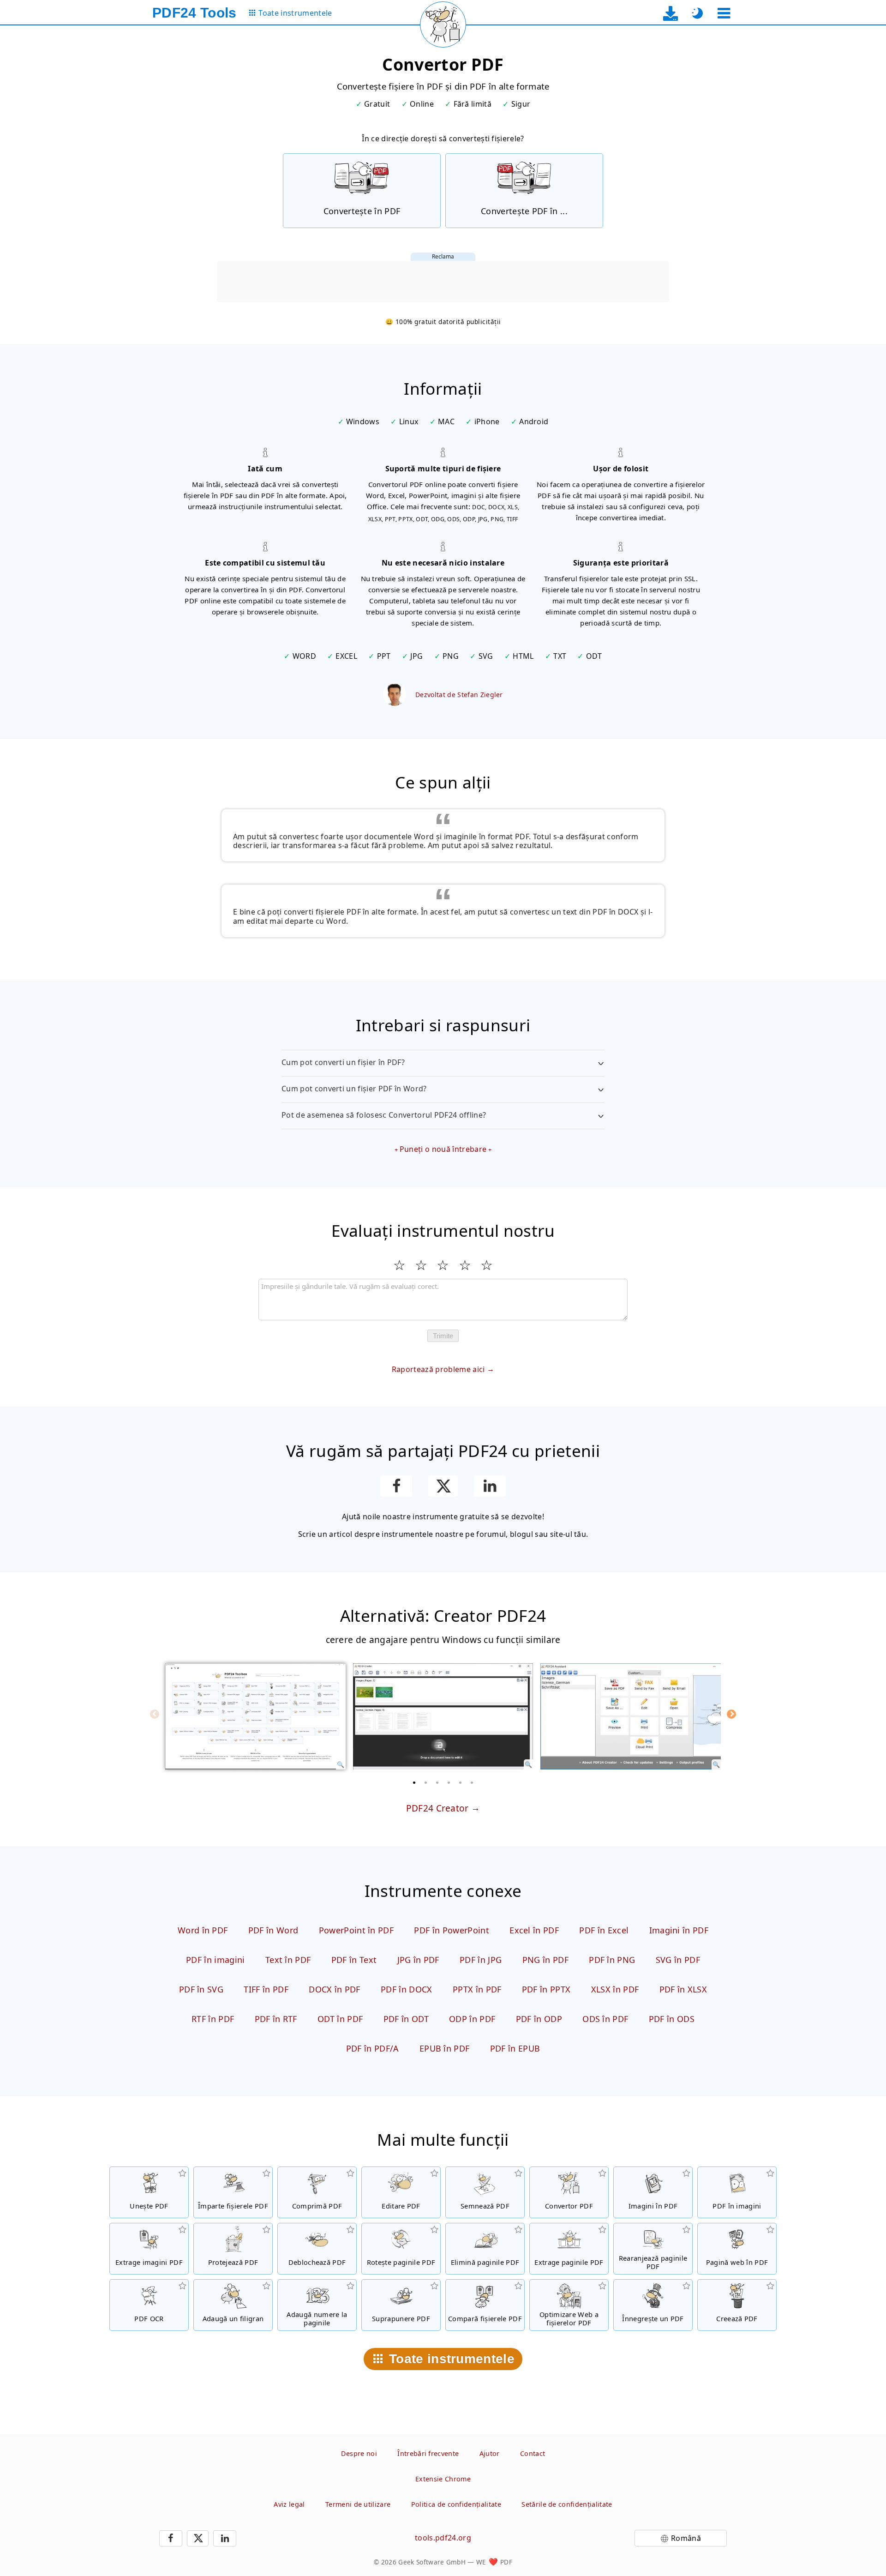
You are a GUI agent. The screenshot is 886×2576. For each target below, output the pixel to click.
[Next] (731, 1714)
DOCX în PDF (335, 1989)
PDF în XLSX (683, 1989)
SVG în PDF (678, 1960)
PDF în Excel (604, 1930)
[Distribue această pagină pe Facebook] (396, 1486)
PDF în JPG (481, 1960)
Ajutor (490, 2453)
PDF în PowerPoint (451, 1930)
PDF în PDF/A (373, 2048)
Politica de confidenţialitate (456, 2504)
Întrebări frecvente (428, 2453)
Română (686, 2538)
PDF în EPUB (515, 2048)
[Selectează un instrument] (724, 13)
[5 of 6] (461, 1782)
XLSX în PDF (615, 1989)
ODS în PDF (605, 2019)
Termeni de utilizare (358, 2504)
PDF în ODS (672, 2019)
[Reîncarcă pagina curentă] (443, 24)
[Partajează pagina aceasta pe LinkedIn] (490, 1486)
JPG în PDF (418, 1960)
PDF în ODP (539, 2019)
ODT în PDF (340, 2019)
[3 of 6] (437, 1782)
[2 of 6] (426, 1782)
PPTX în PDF (477, 1989)
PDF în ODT (406, 2019)
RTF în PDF (213, 2019)
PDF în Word (273, 1930)
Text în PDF (288, 1960)
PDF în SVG (201, 1989)
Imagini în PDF (679, 1930)
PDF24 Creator (437, 1808)
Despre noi (359, 2453)
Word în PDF (203, 1930)
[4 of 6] (449, 1782)
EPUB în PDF (445, 2048)
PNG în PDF (545, 1960)
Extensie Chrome (443, 2479)
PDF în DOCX (407, 1989)
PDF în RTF (276, 2019)
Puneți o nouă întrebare (443, 1149)
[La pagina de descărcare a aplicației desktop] (671, 13)
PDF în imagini (215, 1960)
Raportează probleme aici (438, 1369)
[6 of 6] (472, 1782)
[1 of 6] (414, 1782)
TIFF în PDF (266, 1989)
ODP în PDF (472, 2019)
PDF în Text (354, 1960)
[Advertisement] (443, 282)
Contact (533, 2453)
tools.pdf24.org (443, 2538)
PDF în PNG (612, 1960)
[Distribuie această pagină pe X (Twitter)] (443, 1486)
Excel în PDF (534, 1930)
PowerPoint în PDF (356, 1930)
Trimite (443, 1336)
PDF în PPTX (546, 1989)
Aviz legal (289, 2504)
